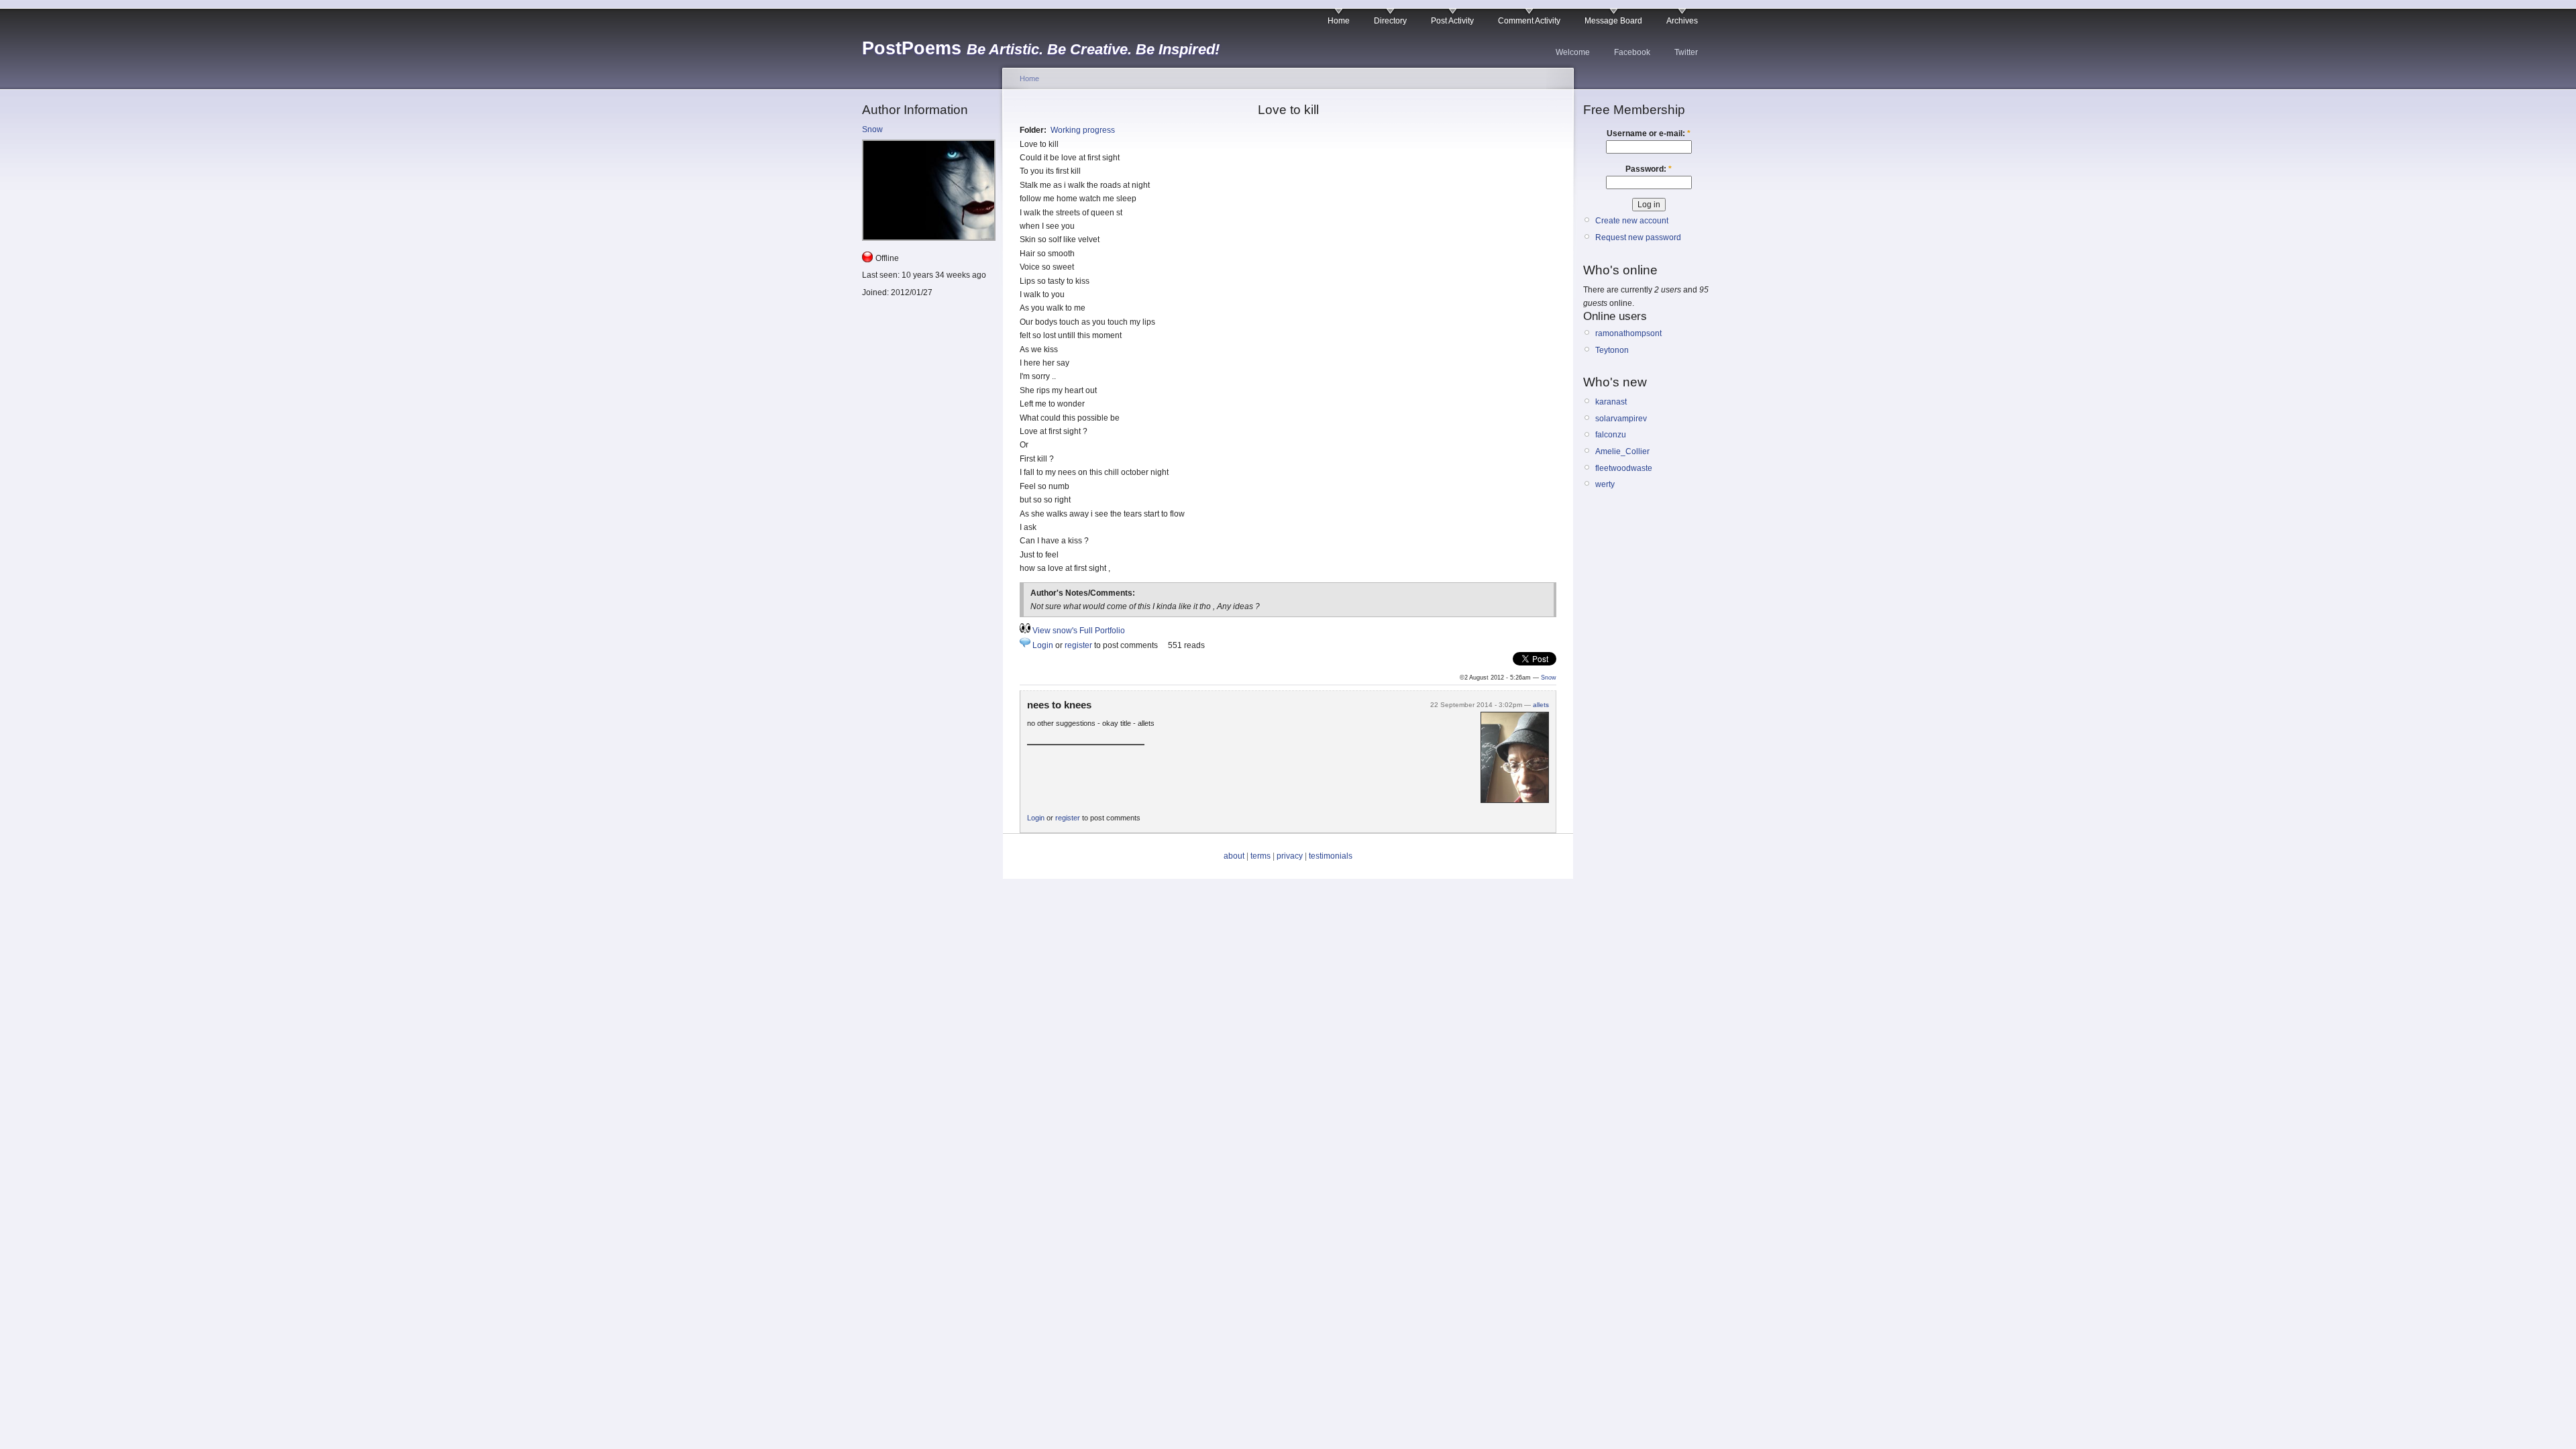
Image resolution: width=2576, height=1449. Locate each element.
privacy (1290, 856)
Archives (1682, 21)
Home (1339, 21)
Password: (1649, 169)
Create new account (1632, 221)
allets (1541, 705)
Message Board (1613, 21)
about (1234, 856)
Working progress (1083, 130)
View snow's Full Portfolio (1079, 631)
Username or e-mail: (1649, 133)
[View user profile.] (1515, 800)
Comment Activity (1529, 21)
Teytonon (1612, 350)
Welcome (1573, 52)
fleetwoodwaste (1624, 468)
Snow (872, 129)
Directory (1390, 21)
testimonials (1331, 856)
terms (1260, 856)
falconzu (1611, 435)
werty (1605, 484)
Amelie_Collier (1622, 451)
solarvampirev (1621, 419)
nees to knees (1059, 705)
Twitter (1686, 52)
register (1078, 645)
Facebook (1632, 52)
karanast (1611, 402)
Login (1043, 645)
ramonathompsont (1628, 333)
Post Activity (1452, 21)
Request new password (1638, 237)
